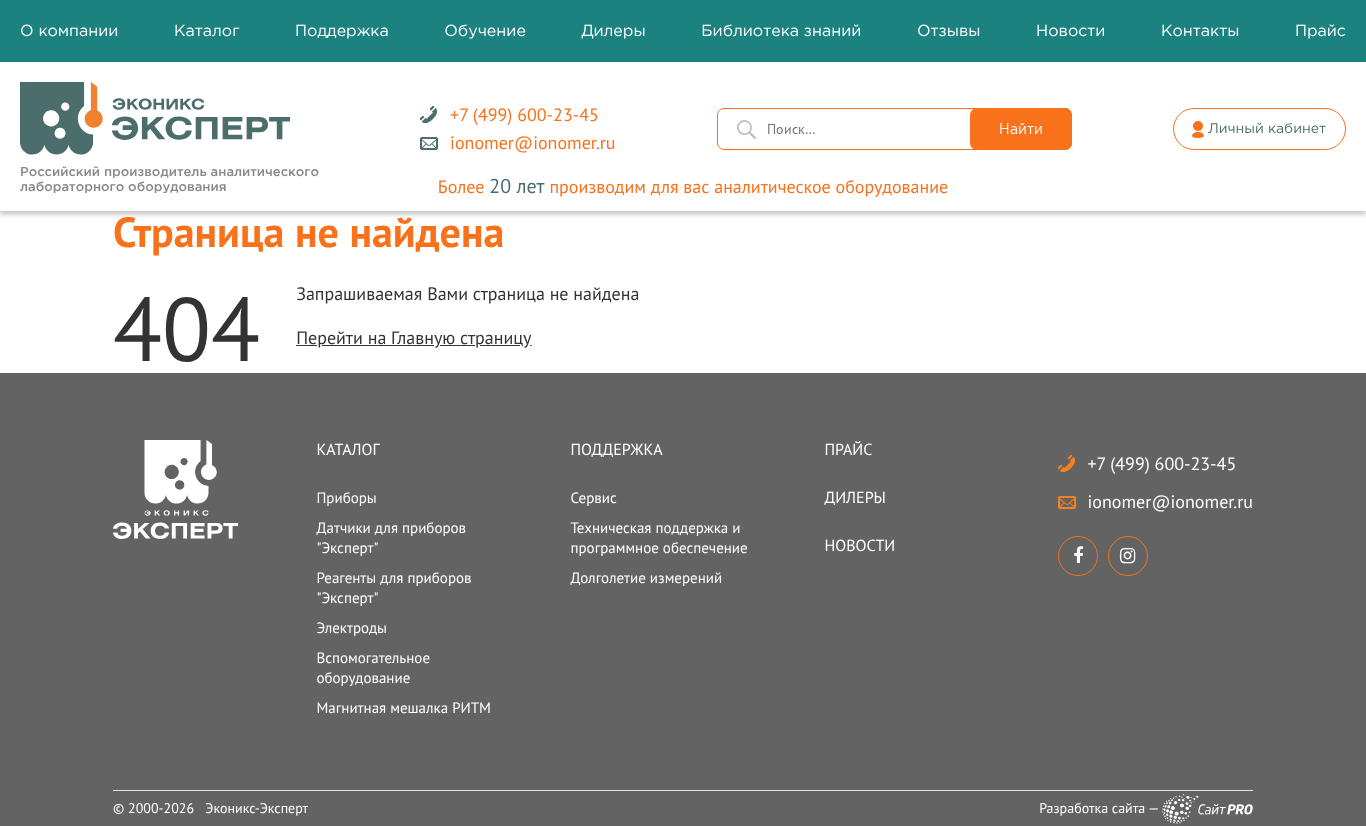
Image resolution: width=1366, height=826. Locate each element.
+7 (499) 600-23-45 (1162, 463)
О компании (69, 31)
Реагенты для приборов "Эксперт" (393, 588)
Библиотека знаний (781, 31)
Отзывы (949, 31)
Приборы (346, 498)
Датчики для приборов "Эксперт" (391, 538)
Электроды (351, 628)
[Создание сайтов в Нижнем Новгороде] (1207, 808)
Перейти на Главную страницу (413, 337)
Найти (1021, 130)
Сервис (593, 498)
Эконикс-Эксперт (256, 808)
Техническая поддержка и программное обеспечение (658, 538)
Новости (860, 546)
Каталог (347, 450)
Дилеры (855, 498)
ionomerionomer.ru (1170, 501)
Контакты (1200, 31)
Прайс (849, 450)
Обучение (485, 31)
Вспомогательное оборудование (373, 668)
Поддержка (616, 450)
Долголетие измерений (646, 578)
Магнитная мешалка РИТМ (403, 708)
